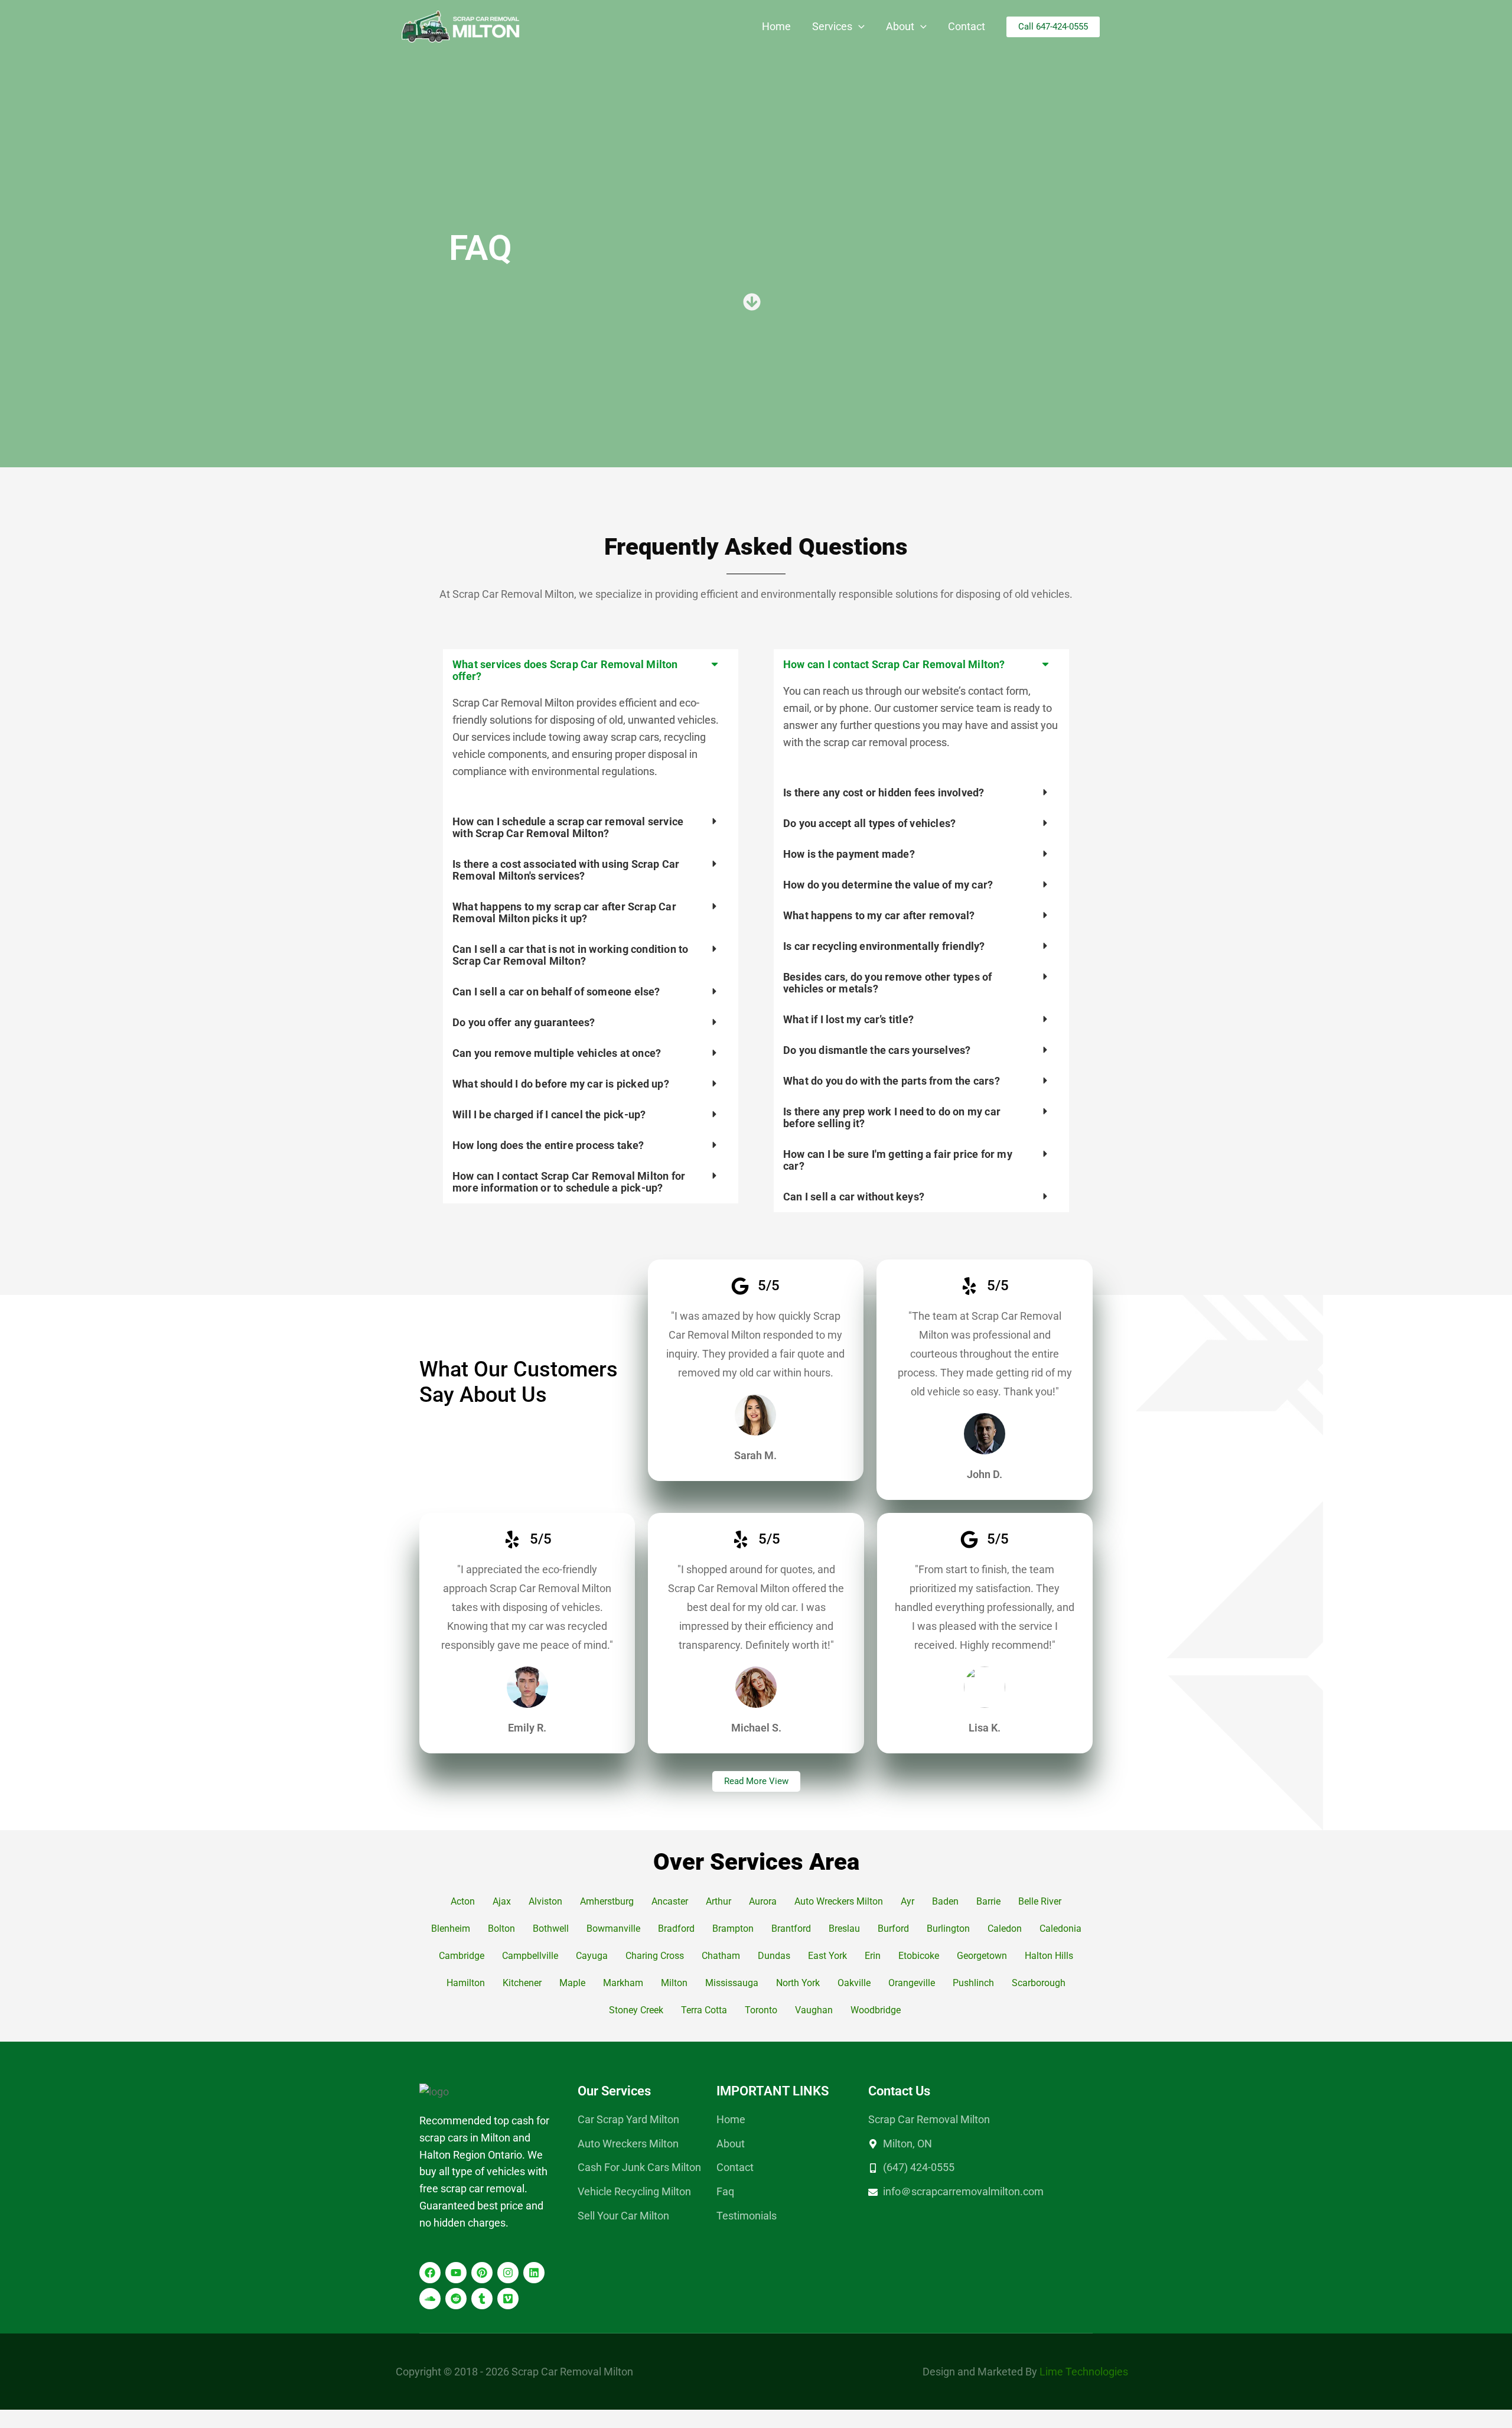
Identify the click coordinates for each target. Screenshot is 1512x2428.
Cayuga (592, 1956)
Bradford (676, 1929)
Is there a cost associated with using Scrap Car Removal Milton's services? (566, 870)
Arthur (718, 1901)
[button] (858, 27)
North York (798, 1983)
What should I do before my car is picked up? (561, 1084)
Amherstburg (607, 1901)
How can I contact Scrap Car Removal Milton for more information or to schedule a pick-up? (569, 1182)
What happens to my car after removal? (879, 915)
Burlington (948, 1929)
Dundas (774, 1956)
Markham (623, 1983)
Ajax (502, 1901)
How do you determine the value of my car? (888, 885)
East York (827, 1956)
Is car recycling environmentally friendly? (884, 946)
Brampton (733, 1929)
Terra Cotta (704, 2010)
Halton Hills (1049, 1956)
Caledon (1005, 1929)
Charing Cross (655, 1956)
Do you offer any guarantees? (524, 1022)
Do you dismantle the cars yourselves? (877, 1050)
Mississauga (732, 1983)
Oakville (854, 1983)
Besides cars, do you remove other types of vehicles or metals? (887, 983)
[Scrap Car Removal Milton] (461, 26)
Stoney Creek (636, 2010)
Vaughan (814, 2010)
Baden (945, 1901)
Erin (873, 1956)
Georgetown (982, 1956)
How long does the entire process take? (548, 1145)
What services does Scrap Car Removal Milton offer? (565, 670)
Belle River (1040, 1901)
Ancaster (670, 1901)
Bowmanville (613, 1929)
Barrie (988, 1901)
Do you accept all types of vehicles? (869, 823)
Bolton (501, 1929)
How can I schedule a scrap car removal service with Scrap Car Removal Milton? (568, 827)
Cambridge (462, 1956)
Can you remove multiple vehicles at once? (557, 1053)
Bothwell (551, 1929)
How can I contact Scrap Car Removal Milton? (894, 664)
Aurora (763, 1901)
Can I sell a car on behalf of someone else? (556, 992)
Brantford (791, 1929)
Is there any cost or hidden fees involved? (884, 792)
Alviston (545, 1901)
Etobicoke (919, 1956)
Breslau (844, 1929)
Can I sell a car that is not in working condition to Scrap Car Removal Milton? (570, 955)
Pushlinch (973, 1983)
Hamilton (466, 1983)
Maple (572, 1983)
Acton (463, 1901)
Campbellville (530, 1956)
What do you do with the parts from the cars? (892, 1081)
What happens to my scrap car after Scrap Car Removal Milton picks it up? (564, 912)
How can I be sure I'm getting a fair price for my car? (898, 1160)
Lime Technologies (1084, 2372)
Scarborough (1039, 1983)
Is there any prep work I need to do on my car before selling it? (892, 1117)
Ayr (907, 1901)
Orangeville (912, 1983)
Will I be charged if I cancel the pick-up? (549, 1114)
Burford (893, 1929)
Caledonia (1060, 1929)
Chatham (721, 1956)
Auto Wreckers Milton (839, 1901)
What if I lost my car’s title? (848, 1019)
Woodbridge (877, 2010)
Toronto (761, 2010)
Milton (674, 1983)
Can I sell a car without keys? (854, 1197)
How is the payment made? (849, 854)
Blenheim (451, 1929)
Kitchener (522, 1983)
